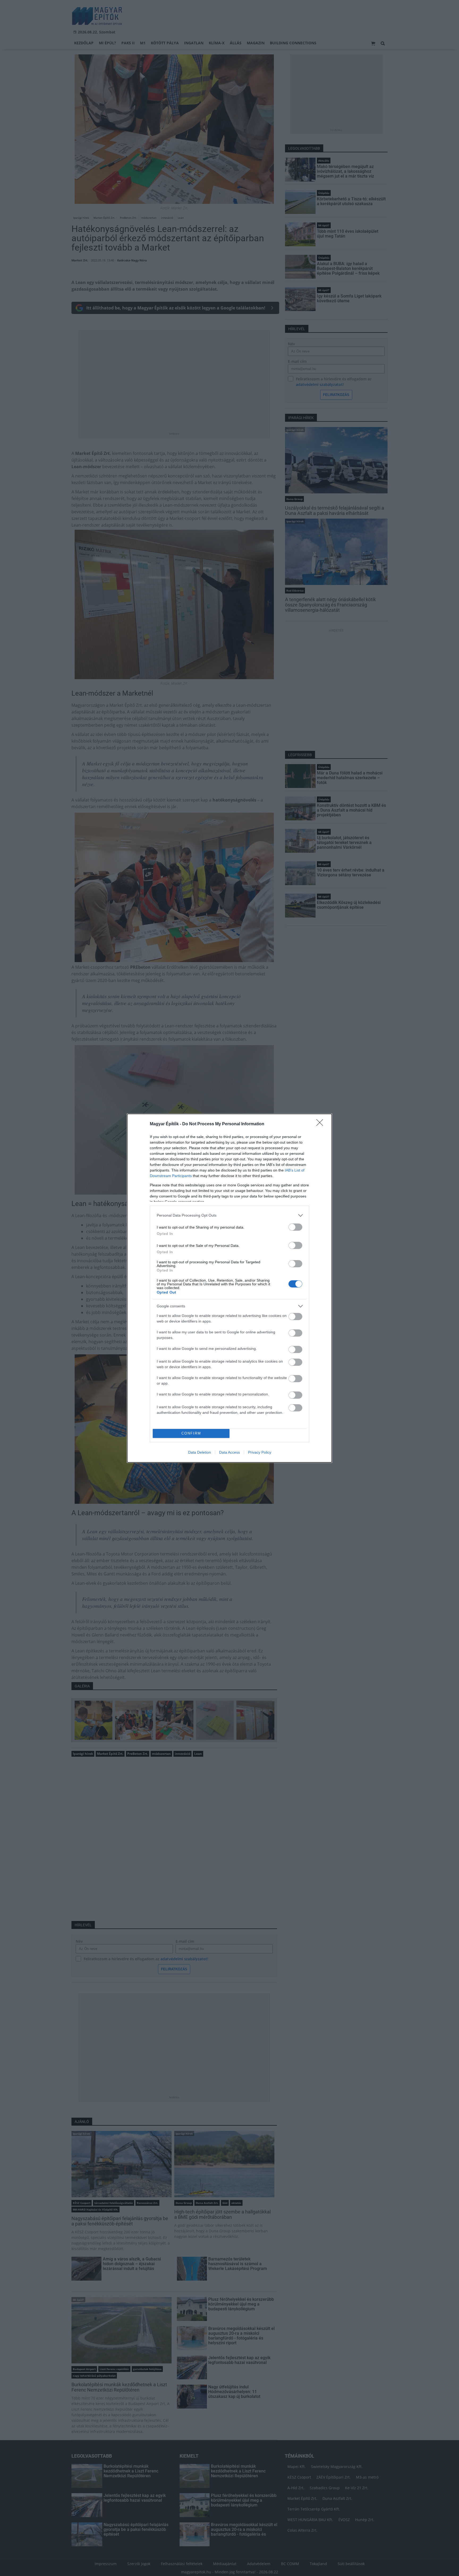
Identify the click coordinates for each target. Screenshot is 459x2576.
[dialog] (229, 1288)
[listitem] (229, 1215)
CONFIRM (191, 1433)
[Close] (321, 1124)
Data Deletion (199, 1452)
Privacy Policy (260, 1452)
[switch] (295, 1227)
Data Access (229, 1452)
